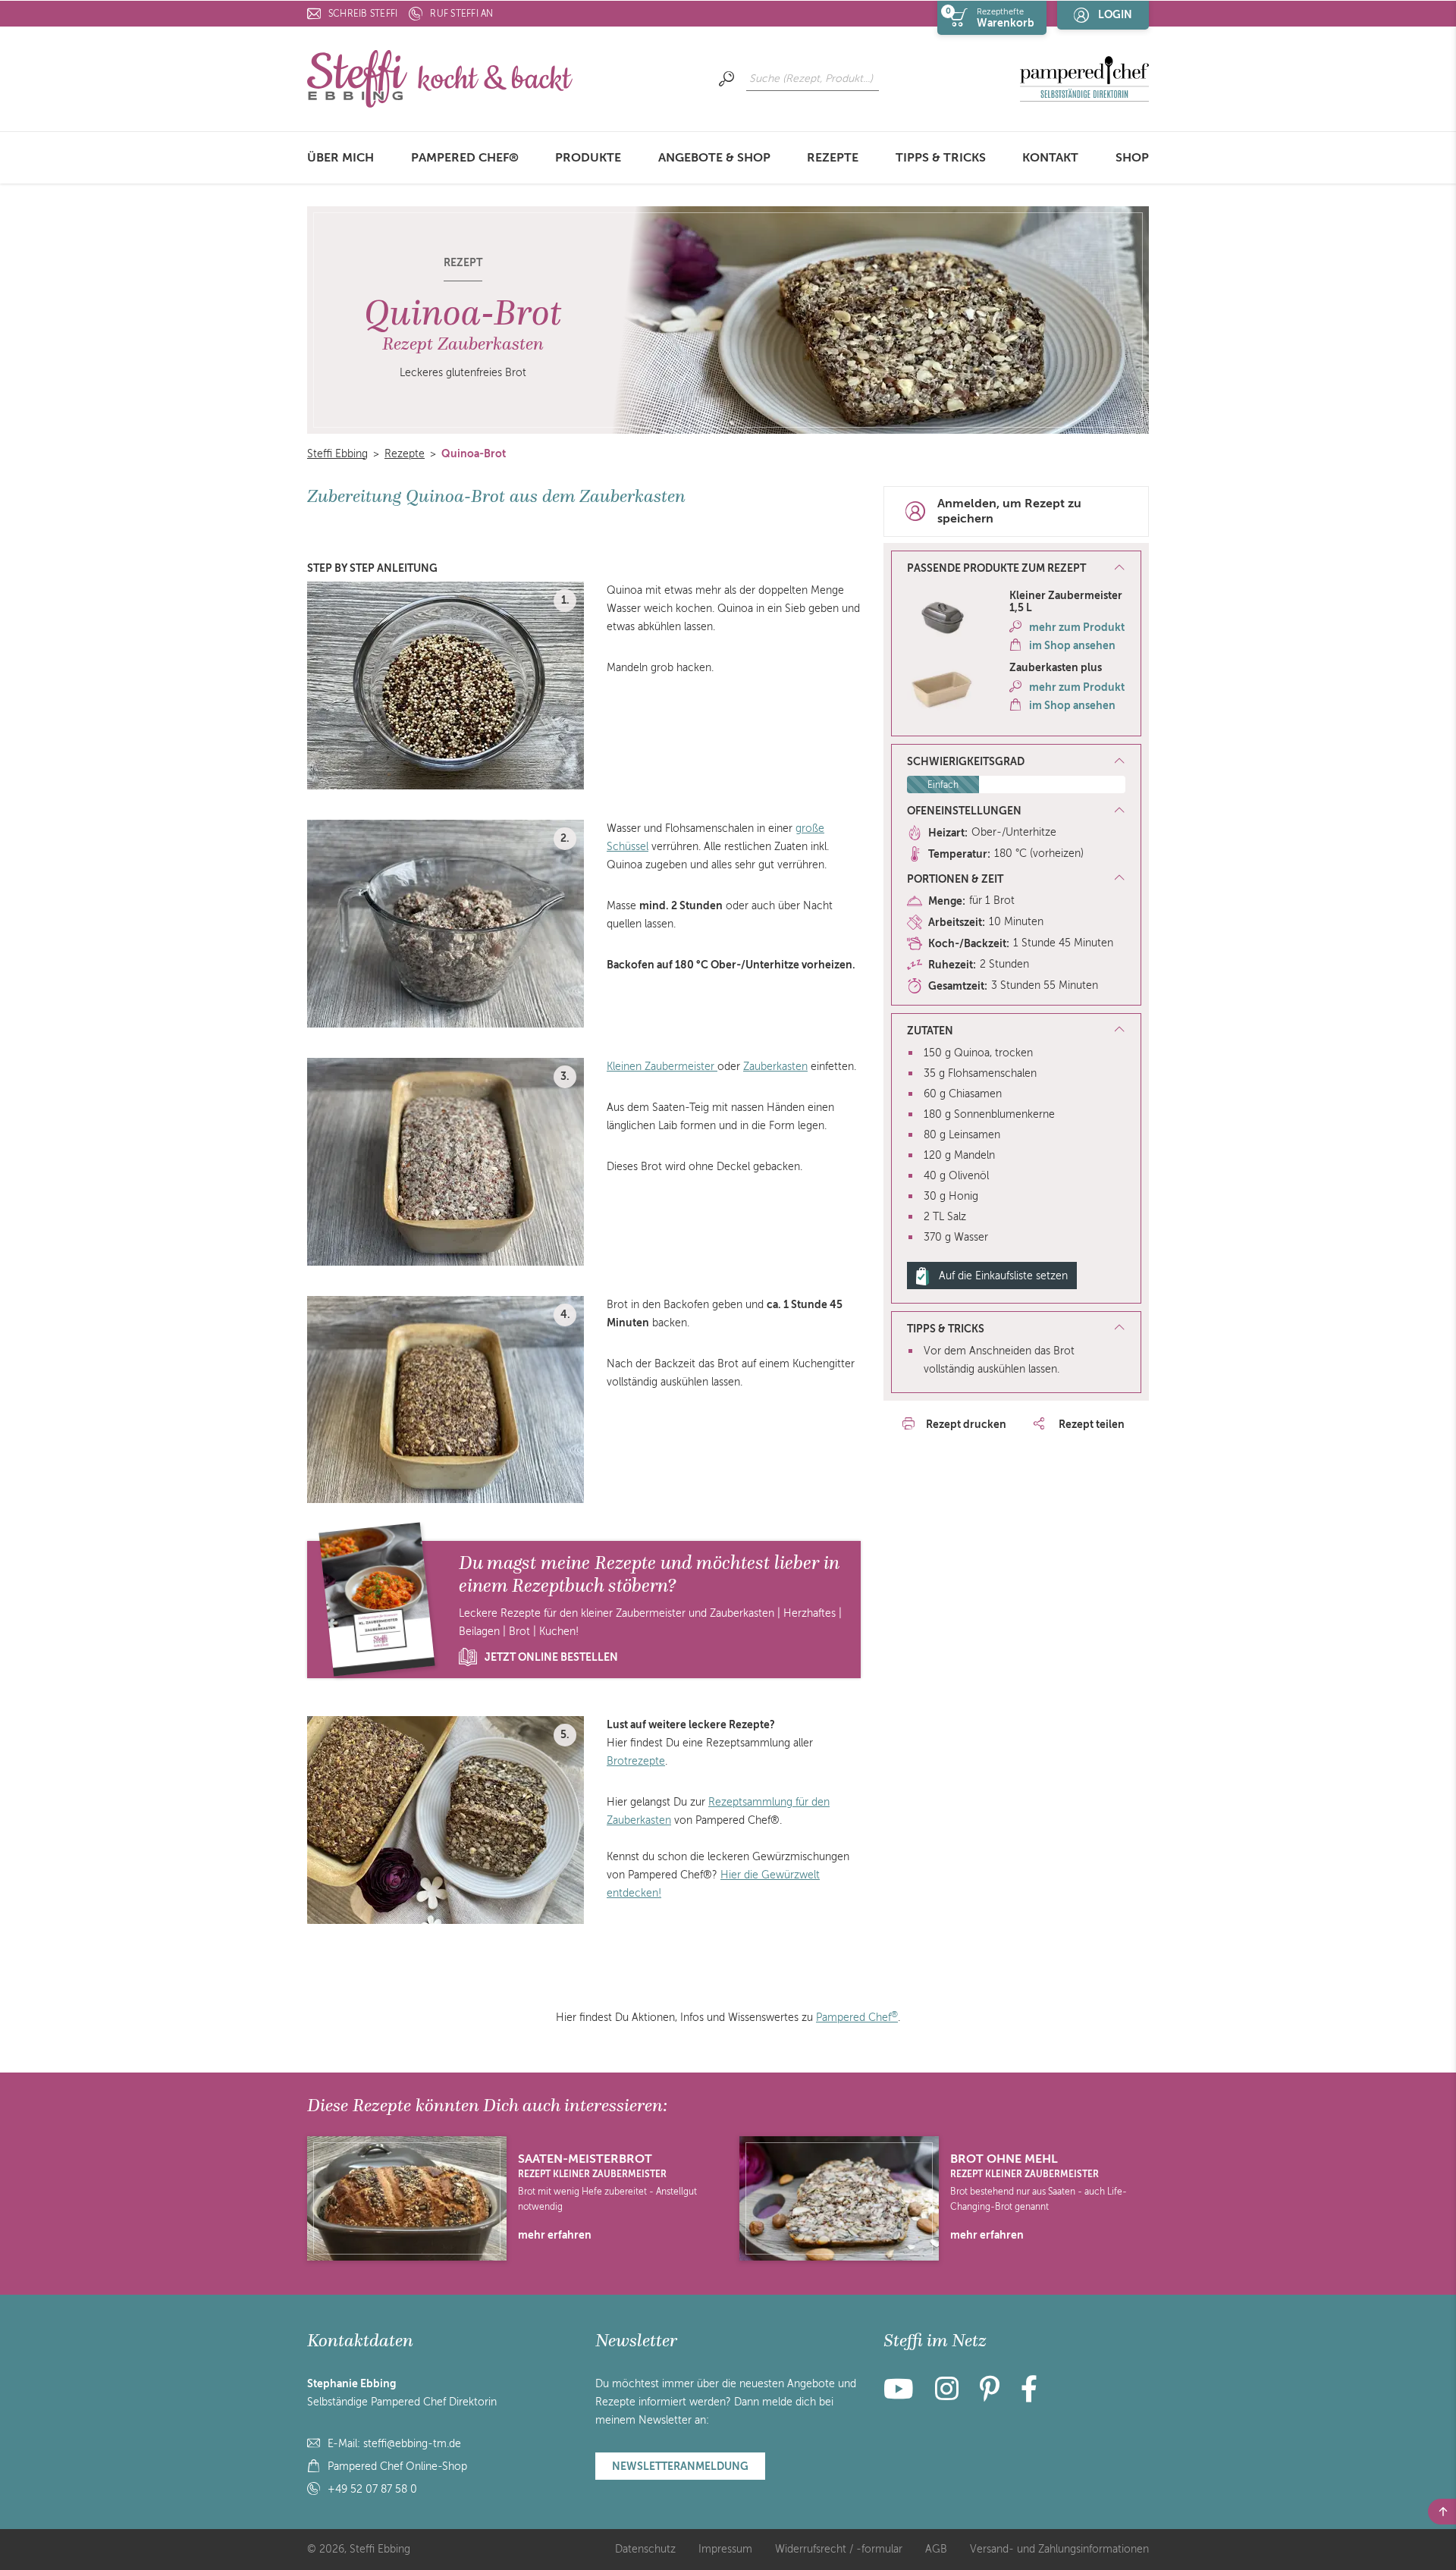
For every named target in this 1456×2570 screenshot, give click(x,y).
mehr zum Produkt (1077, 627)
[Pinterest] (990, 2395)
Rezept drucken (966, 1424)
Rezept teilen (1090, 1424)
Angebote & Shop (714, 158)
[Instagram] (947, 2395)
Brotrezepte (636, 1761)
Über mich (340, 158)
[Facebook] (1029, 2395)
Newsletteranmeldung (680, 2466)
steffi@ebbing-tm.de (412, 2444)
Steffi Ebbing (337, 454)
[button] (1016, 569)
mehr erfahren (555, 2235)
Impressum (725, 2549)
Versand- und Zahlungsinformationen (1059, 2549)
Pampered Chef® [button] (465, 158)
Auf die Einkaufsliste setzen (1003, 1276)
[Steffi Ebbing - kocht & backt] (440, 78)
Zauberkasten (775, 1067)
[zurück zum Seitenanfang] (1442, 2512)
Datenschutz (645, 2549)
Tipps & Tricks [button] (941, 158)
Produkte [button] (588, 158)
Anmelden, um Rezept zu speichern (1009, 511)
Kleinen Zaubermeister (662, 1067)
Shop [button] (1132, 158)
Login (1115, 14)
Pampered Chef (857, 2018)
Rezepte (833, 158)
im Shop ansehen (1072, 645)
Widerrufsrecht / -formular (839, 2549)
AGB (936, 2549)
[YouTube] (903, 2395)
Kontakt (1050, 158)
